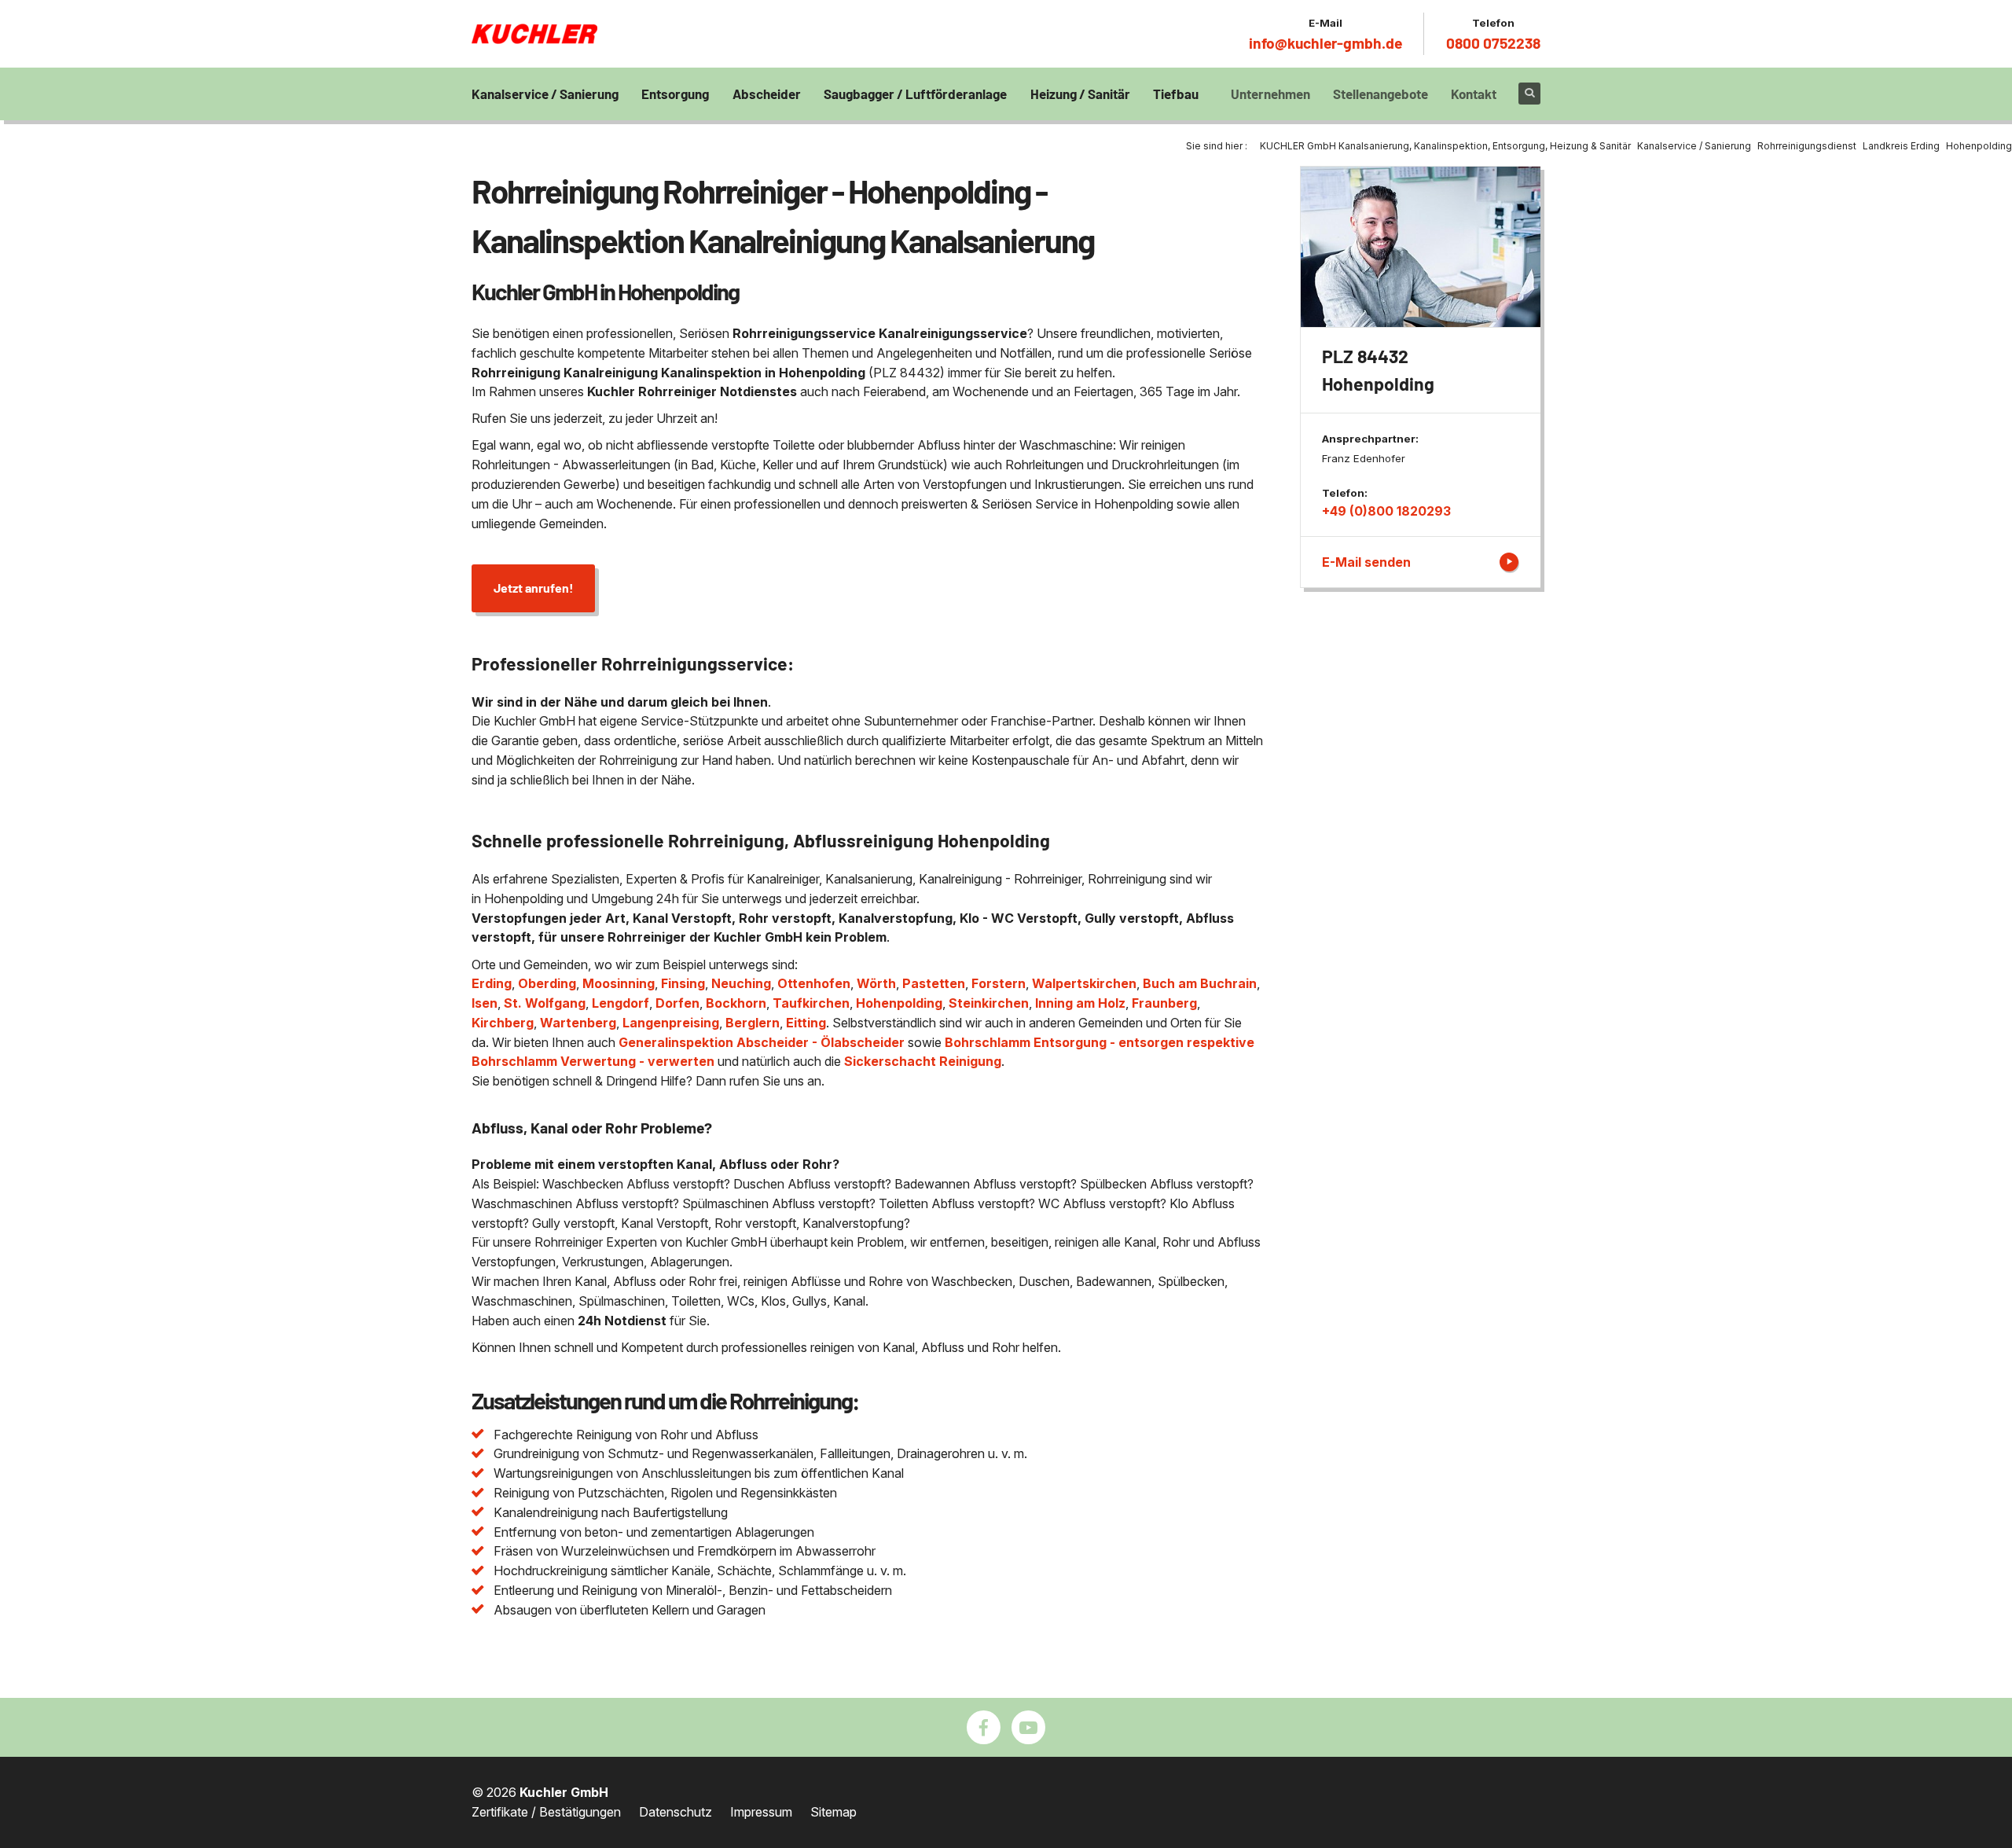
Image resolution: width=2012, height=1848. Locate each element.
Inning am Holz (1080, 1003)
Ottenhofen (814, 983)
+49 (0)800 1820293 (1386, 511)
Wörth (876, 983)
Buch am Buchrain (1200, 983)
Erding (492, 983)
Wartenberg (578, 1023)
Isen (485, 1003)
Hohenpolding (899, 1003)
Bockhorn (736, 1003)
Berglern (753, 1023)
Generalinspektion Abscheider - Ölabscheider (762, 1042)
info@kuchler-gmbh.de (1325, 43)
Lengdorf (620, 1003)
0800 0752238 (1493, 43)
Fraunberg (1164, 1003)
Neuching (741, 983)
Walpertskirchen (1084, 983)
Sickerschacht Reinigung (923, 1061)
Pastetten (934, 983)
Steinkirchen (989, 1003)
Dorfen (677, 1003)
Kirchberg (503, 1023)
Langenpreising (671, 1023)
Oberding (547, 983)
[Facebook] (984, 1727)
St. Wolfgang (545, 1003)
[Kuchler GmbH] (534, 34)
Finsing (683, 983)
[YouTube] (1028, 1727)
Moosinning (619, 983)
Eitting (806, 1023)
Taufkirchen (811, 1003)
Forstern (999, 983)
